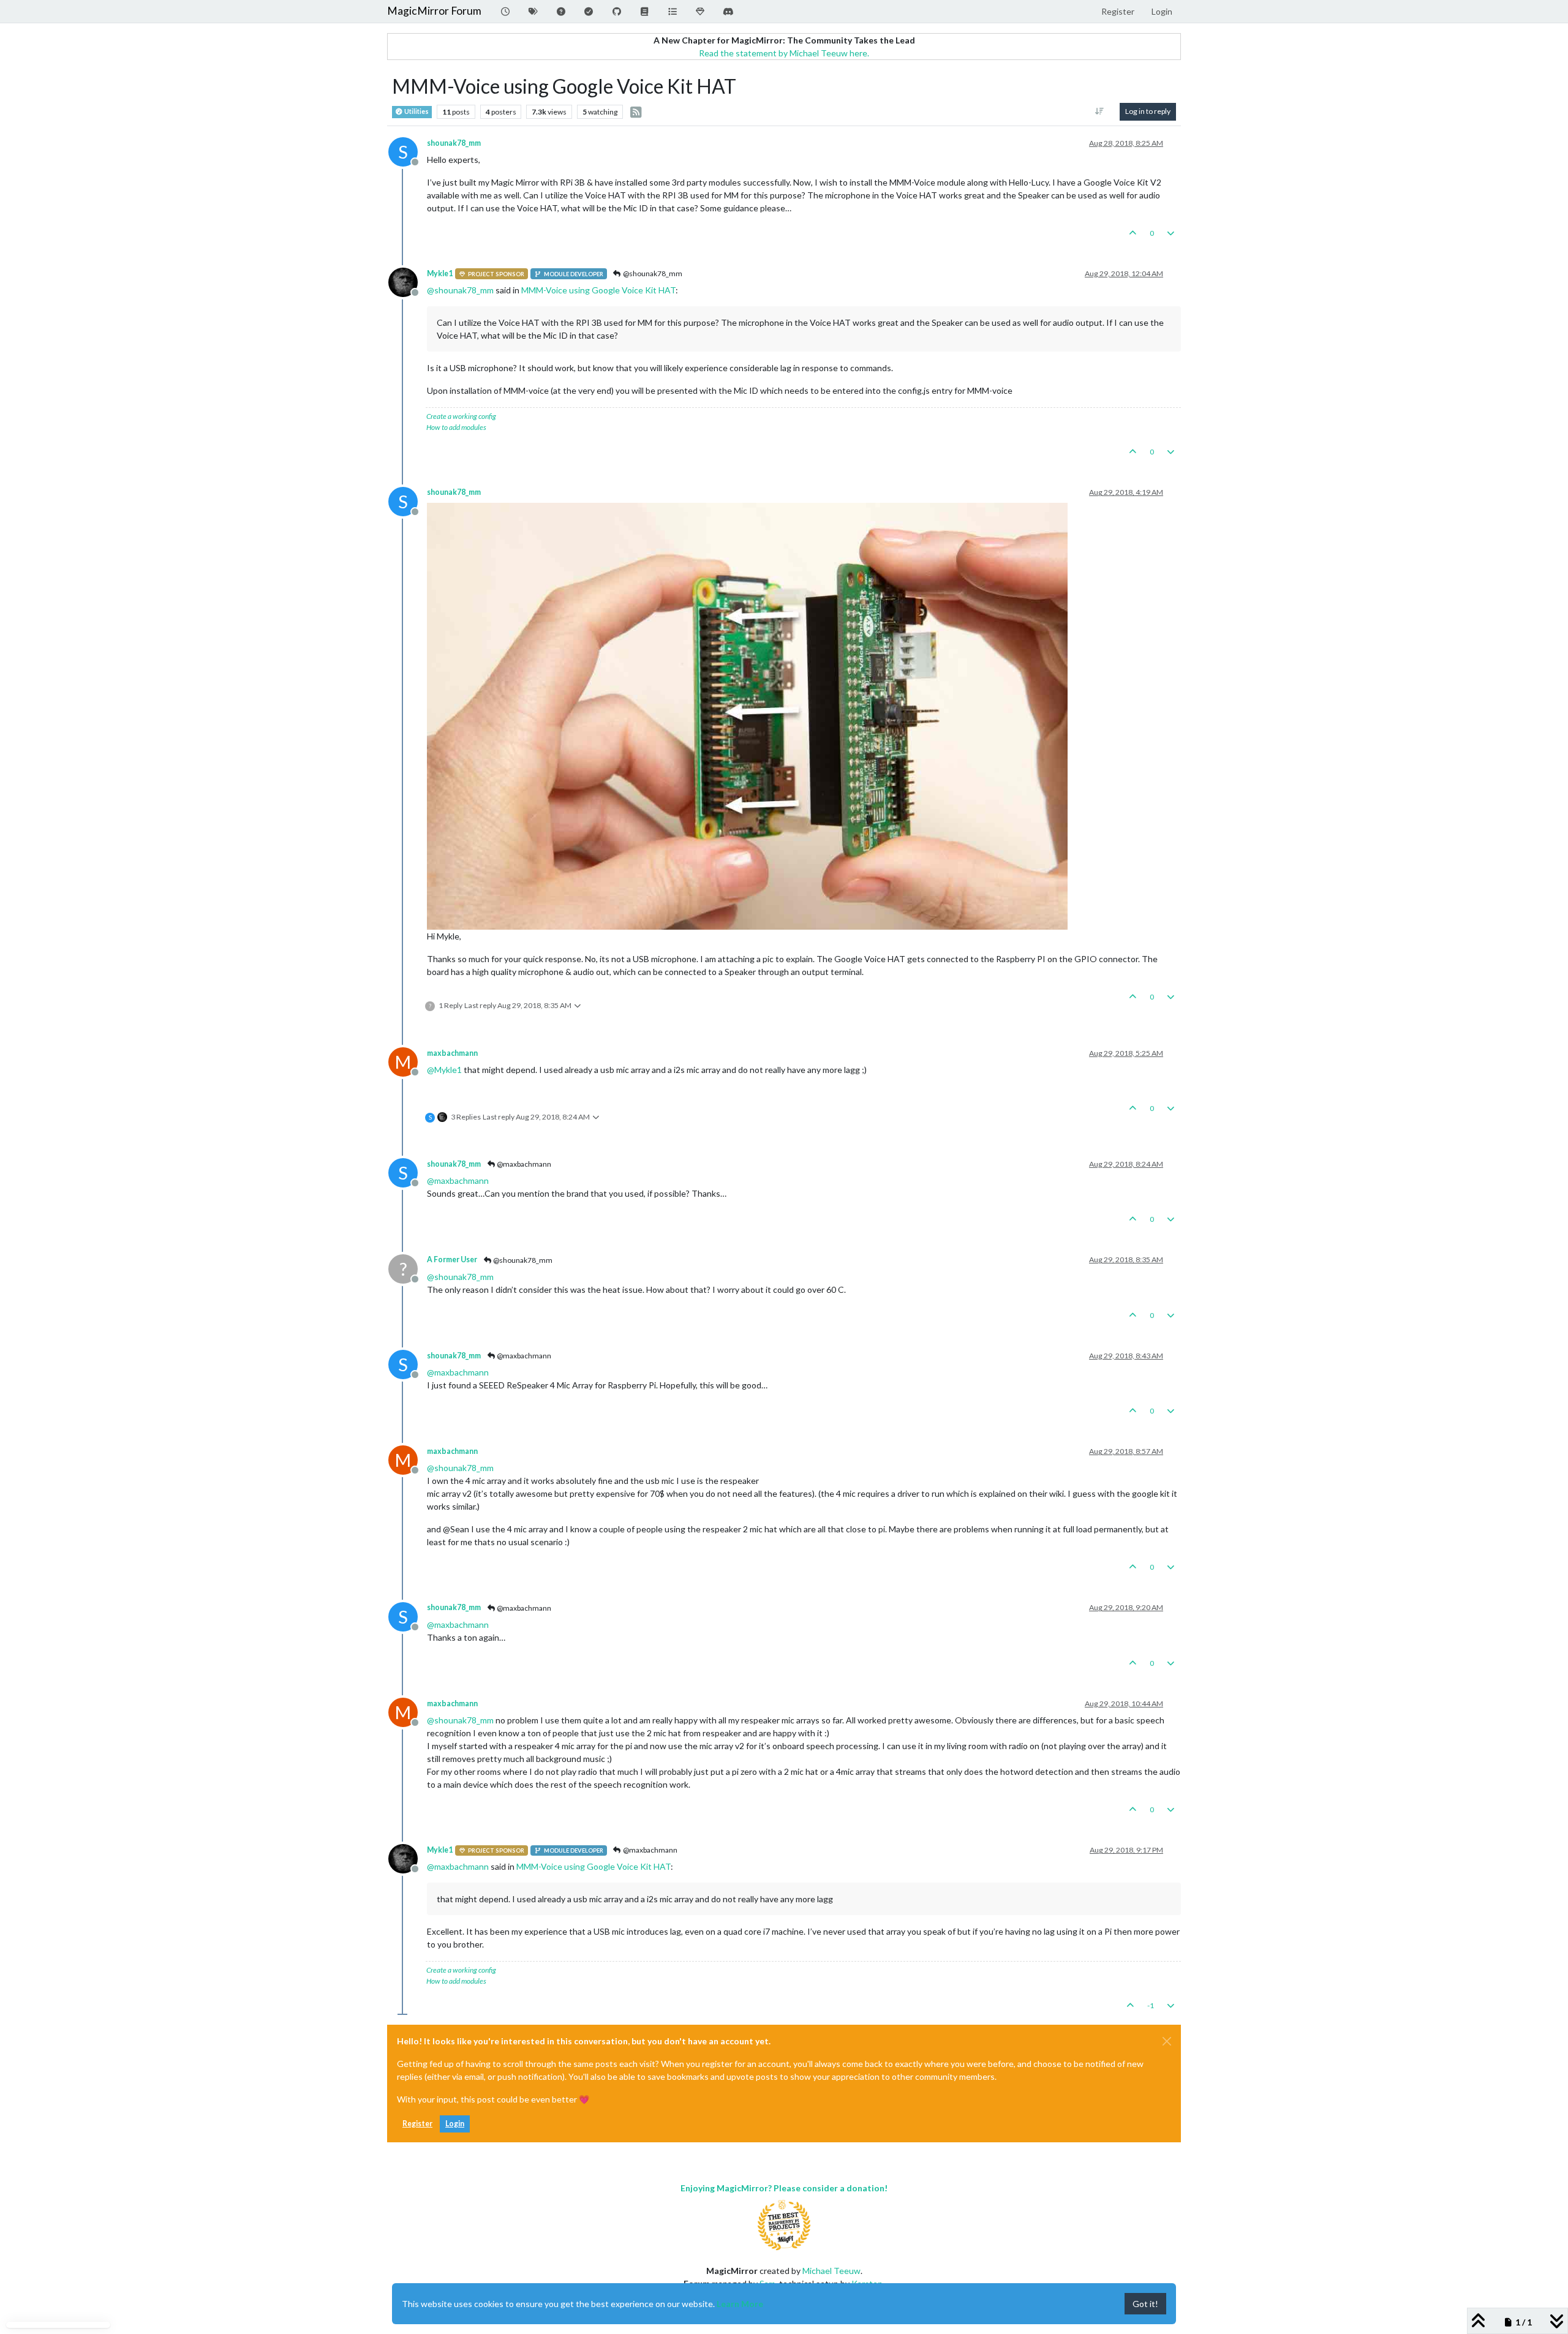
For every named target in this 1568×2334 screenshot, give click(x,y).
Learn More (740, 2304)
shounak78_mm (454, 143)
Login (455, 2124)
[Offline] (408, 281)
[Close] (1167, 2041)
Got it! (1145, 2304)
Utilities (416, 111)
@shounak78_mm (652, 273)
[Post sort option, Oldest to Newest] (1100, 111)
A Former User (452, 1259)
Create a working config (461, 416)
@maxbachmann (523, 1164)
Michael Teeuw (831, 2271)
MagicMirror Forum (434, 11)
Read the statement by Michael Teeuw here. (784, 53)
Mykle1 (440, 273)
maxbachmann (452, 1053)
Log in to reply (1148, 111)
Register (417, 2124)
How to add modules (456, 427)
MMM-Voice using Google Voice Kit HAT (598, 290)
